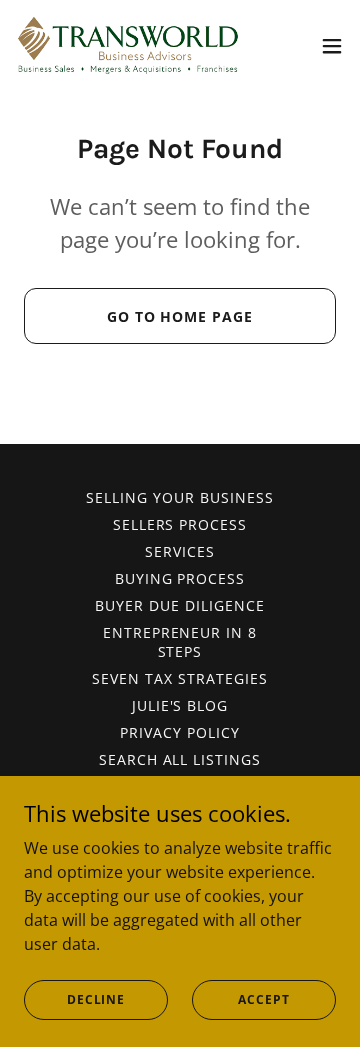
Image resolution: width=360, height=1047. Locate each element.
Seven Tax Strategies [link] (180, 678)
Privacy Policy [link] (180, 732)
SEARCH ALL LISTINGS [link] (180, 759)
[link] (128, 45)
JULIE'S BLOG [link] (180, 705)
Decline (96, 999)
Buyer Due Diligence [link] (180, 605)
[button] (332, 46)
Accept (263, 999)
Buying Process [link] (180, 578)
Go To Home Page (180, 316)
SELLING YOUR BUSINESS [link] (180, 497)
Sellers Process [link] (180, 524)
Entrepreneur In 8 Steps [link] (180, 642)
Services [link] (180, 551)
